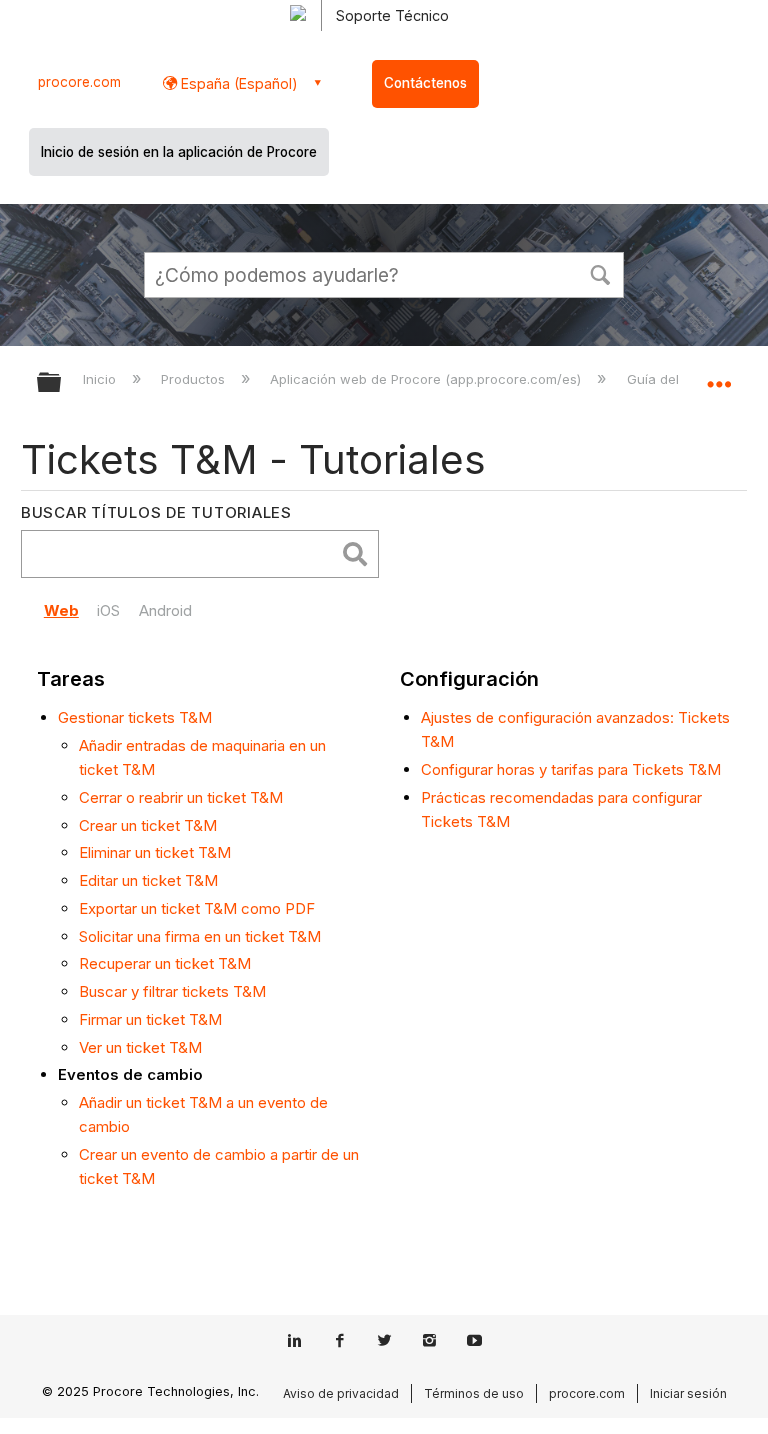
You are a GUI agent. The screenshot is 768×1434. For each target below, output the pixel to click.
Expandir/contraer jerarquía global (62, 383)
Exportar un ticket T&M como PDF (197, 908)
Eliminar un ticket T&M (155, 852)
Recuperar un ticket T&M (165, 963)
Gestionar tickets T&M (135, 717)
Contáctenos (425, 83)
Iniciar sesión (688, 1393)
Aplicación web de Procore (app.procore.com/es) (427, 379)
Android (165, 610)
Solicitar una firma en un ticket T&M (200, 936)
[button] (600, 273)
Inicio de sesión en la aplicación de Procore (179, 152)
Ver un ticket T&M (140, 1047)
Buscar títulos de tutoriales (156, 512)
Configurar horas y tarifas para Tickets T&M (571, 769)
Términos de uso (474, 1393)
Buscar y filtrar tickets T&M (172, 991)
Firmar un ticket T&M (150, 1019)
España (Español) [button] (237, 83)
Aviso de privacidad (341, 1393)
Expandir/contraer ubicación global (719, 376)
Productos (195, 379)
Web (61, 610)
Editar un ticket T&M (148, 880)
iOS (108, 610)
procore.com (79, 82)
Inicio (101, 379)
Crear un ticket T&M (148, 825)
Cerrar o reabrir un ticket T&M (181, 797)
